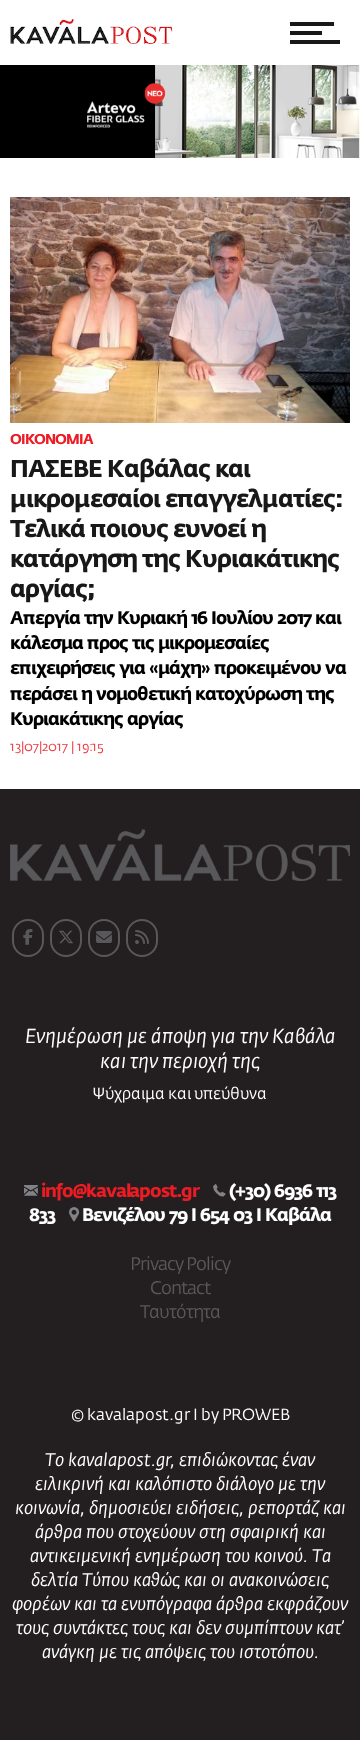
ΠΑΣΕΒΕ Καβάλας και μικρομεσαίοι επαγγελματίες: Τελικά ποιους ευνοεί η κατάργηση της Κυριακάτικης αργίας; (176, 530)
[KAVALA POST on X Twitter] (66, 938)
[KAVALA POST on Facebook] (28, 938)
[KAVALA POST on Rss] (142, 938)
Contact (180, 1289)
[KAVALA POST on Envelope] (104, 938)
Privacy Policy (180, 1265)
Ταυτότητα (180, 1313)
